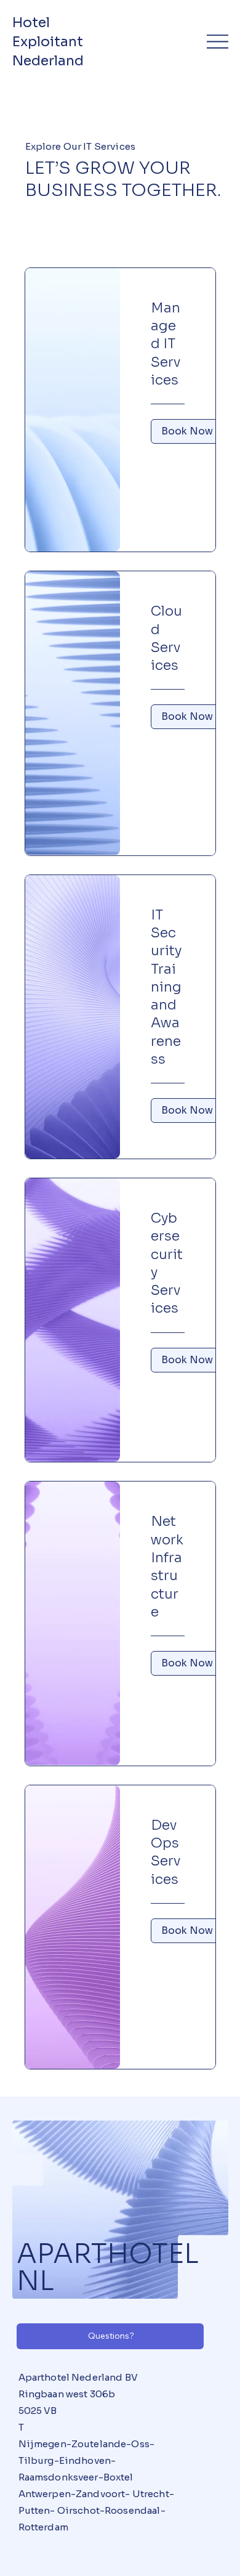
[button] (187, 431)
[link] (168, 344)
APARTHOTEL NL (108, 2267)
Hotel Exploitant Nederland (50, 42)
